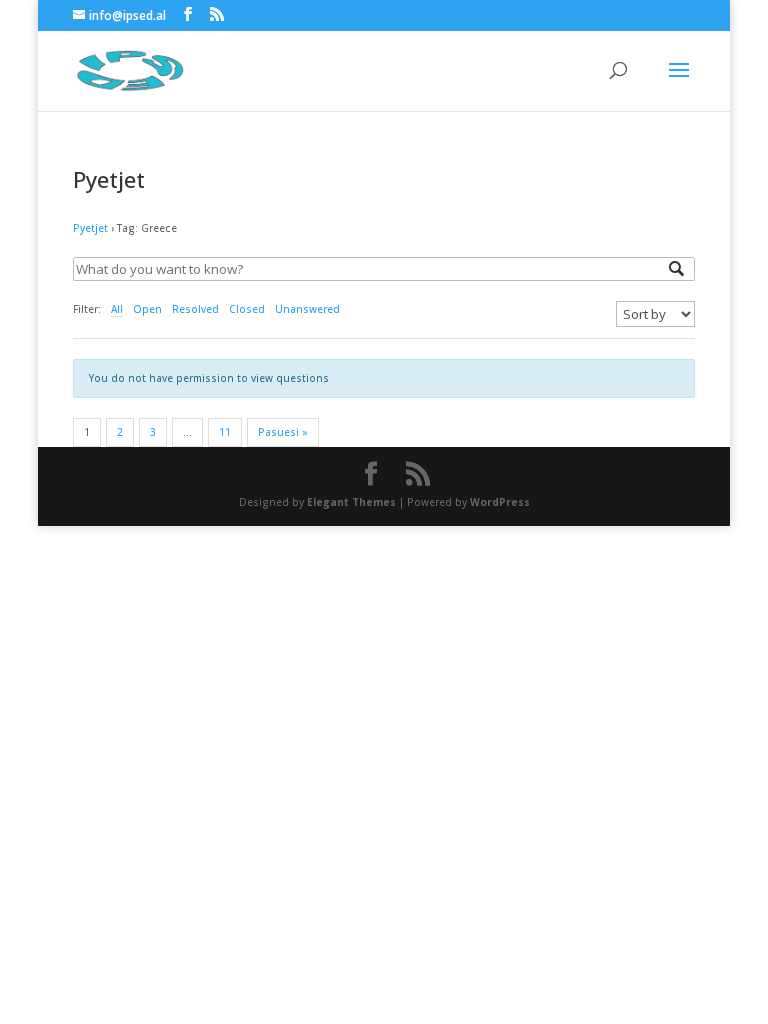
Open (147, 309)
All (117, 309)
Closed (247, 309)
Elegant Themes (351, 502)
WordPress (500, 502)
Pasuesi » (283, 432)
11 (225, 432)
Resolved (195, 309)
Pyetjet (90, 228)
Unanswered (307, 309)
